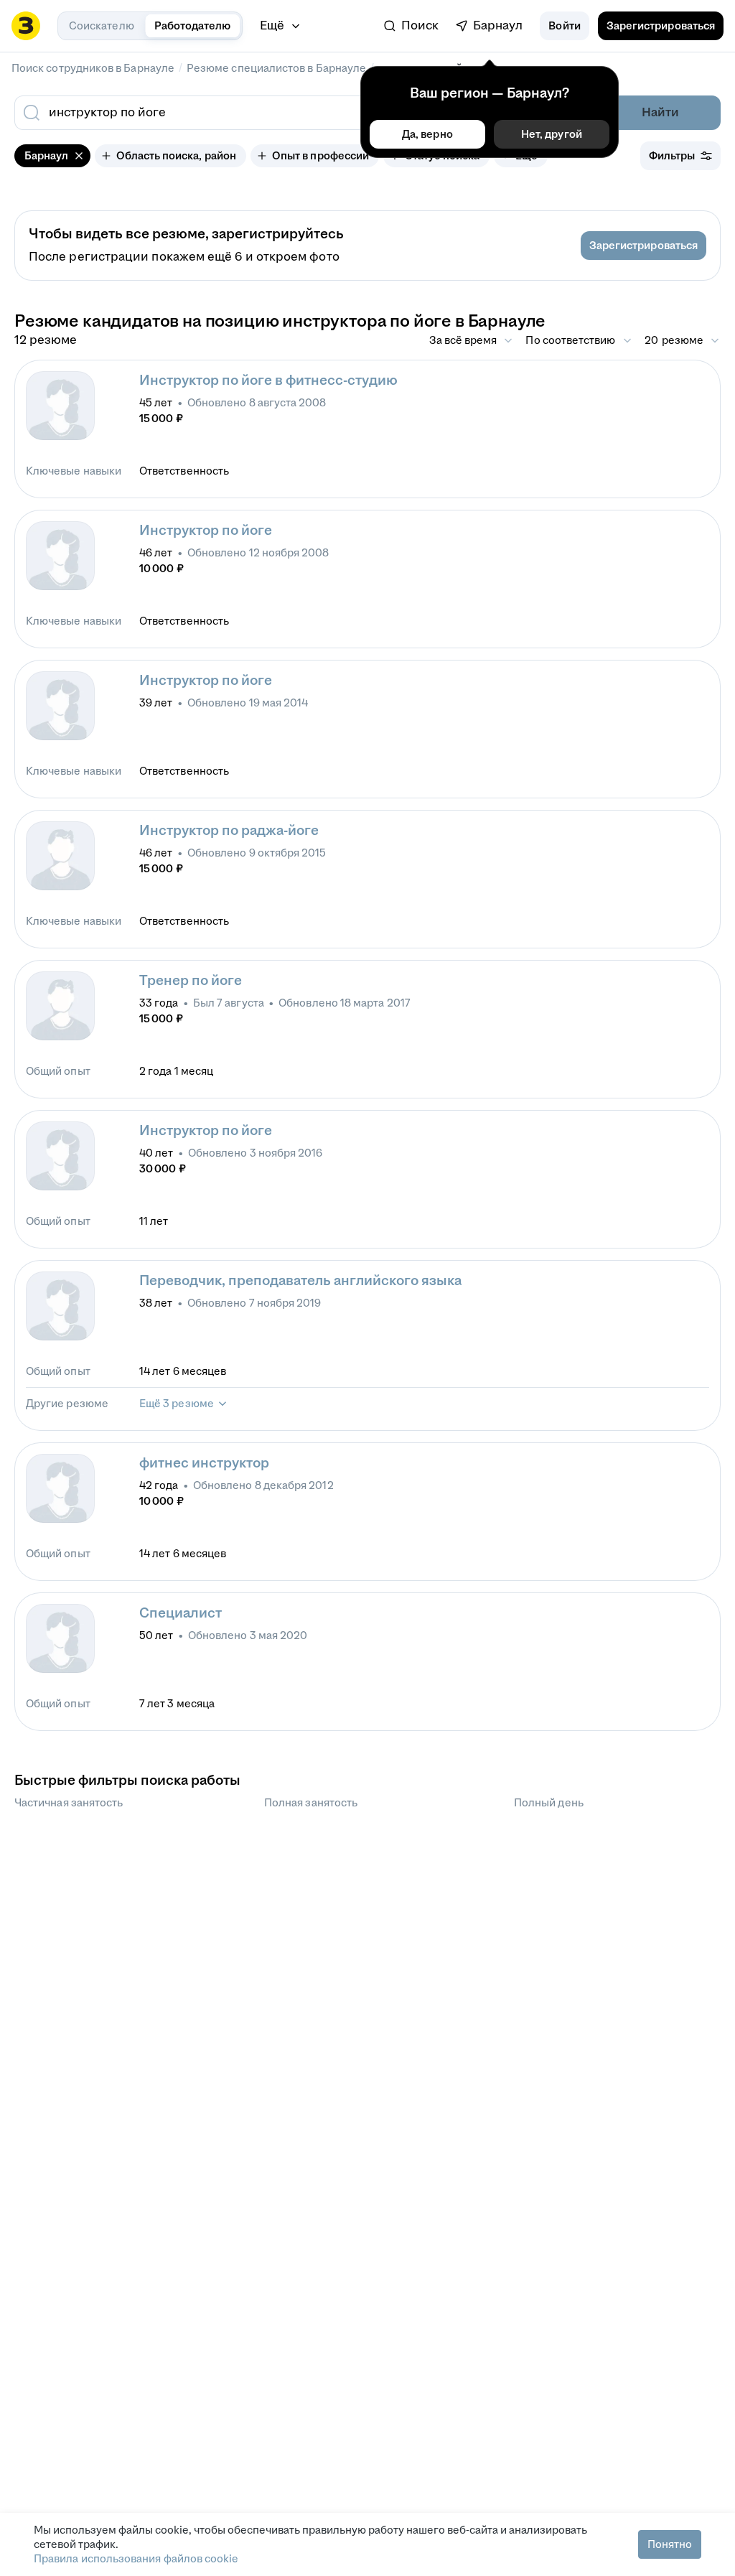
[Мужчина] (60, 856)
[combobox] (266, 113)
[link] (411, 26)
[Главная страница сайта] (26, 26)
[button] (564, 26)
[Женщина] (60, 406)
